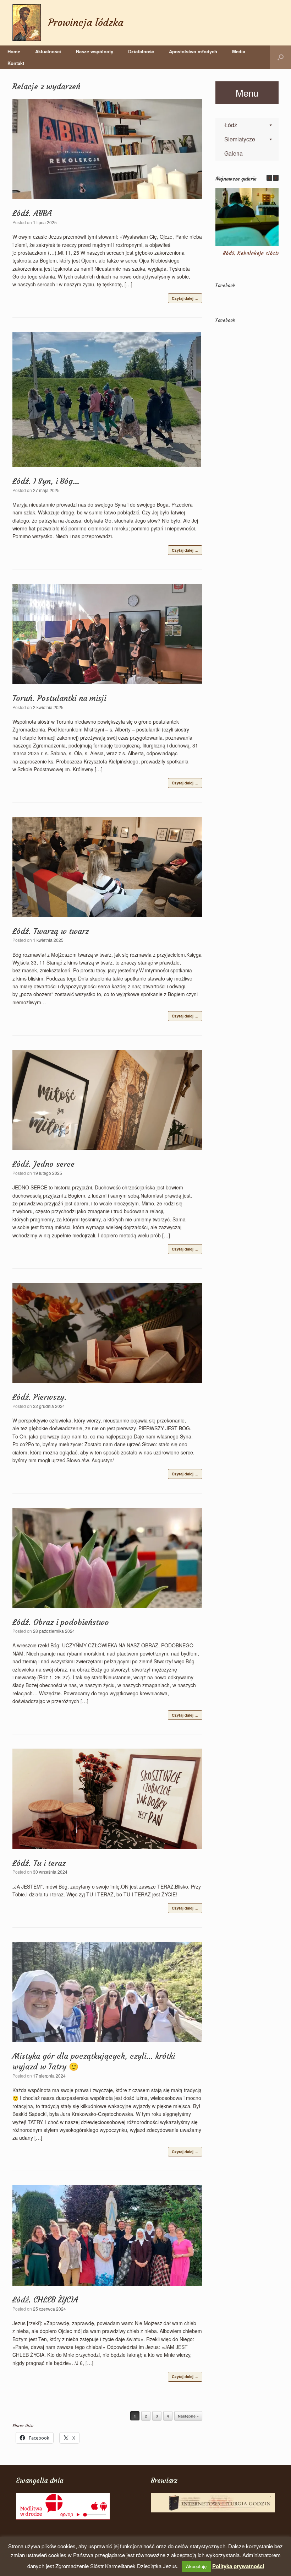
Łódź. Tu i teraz (39, 1863)
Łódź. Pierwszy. (40, 1397)
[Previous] (269, 178)
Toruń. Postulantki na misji (59, 698)
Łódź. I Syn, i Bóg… (46, 481)
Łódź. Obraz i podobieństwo (61, 1622)
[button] (281, 57)
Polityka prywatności (238, 2566)
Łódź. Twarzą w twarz (51, 931)
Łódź (231, 125)
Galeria (234, 153)
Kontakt (16, 63)
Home (14, 51)
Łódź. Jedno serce (43, 1164)
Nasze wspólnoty (95, 51)
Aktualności (48, 51)
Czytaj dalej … (185, 298)
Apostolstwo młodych (193, 51)
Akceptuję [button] (196, 2566)
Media (239, 51)
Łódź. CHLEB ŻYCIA (45, 2300)
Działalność (141, 51)
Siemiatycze (240, 139)
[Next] (276, 178)
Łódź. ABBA (32, 213)
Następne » (188, 2416)
